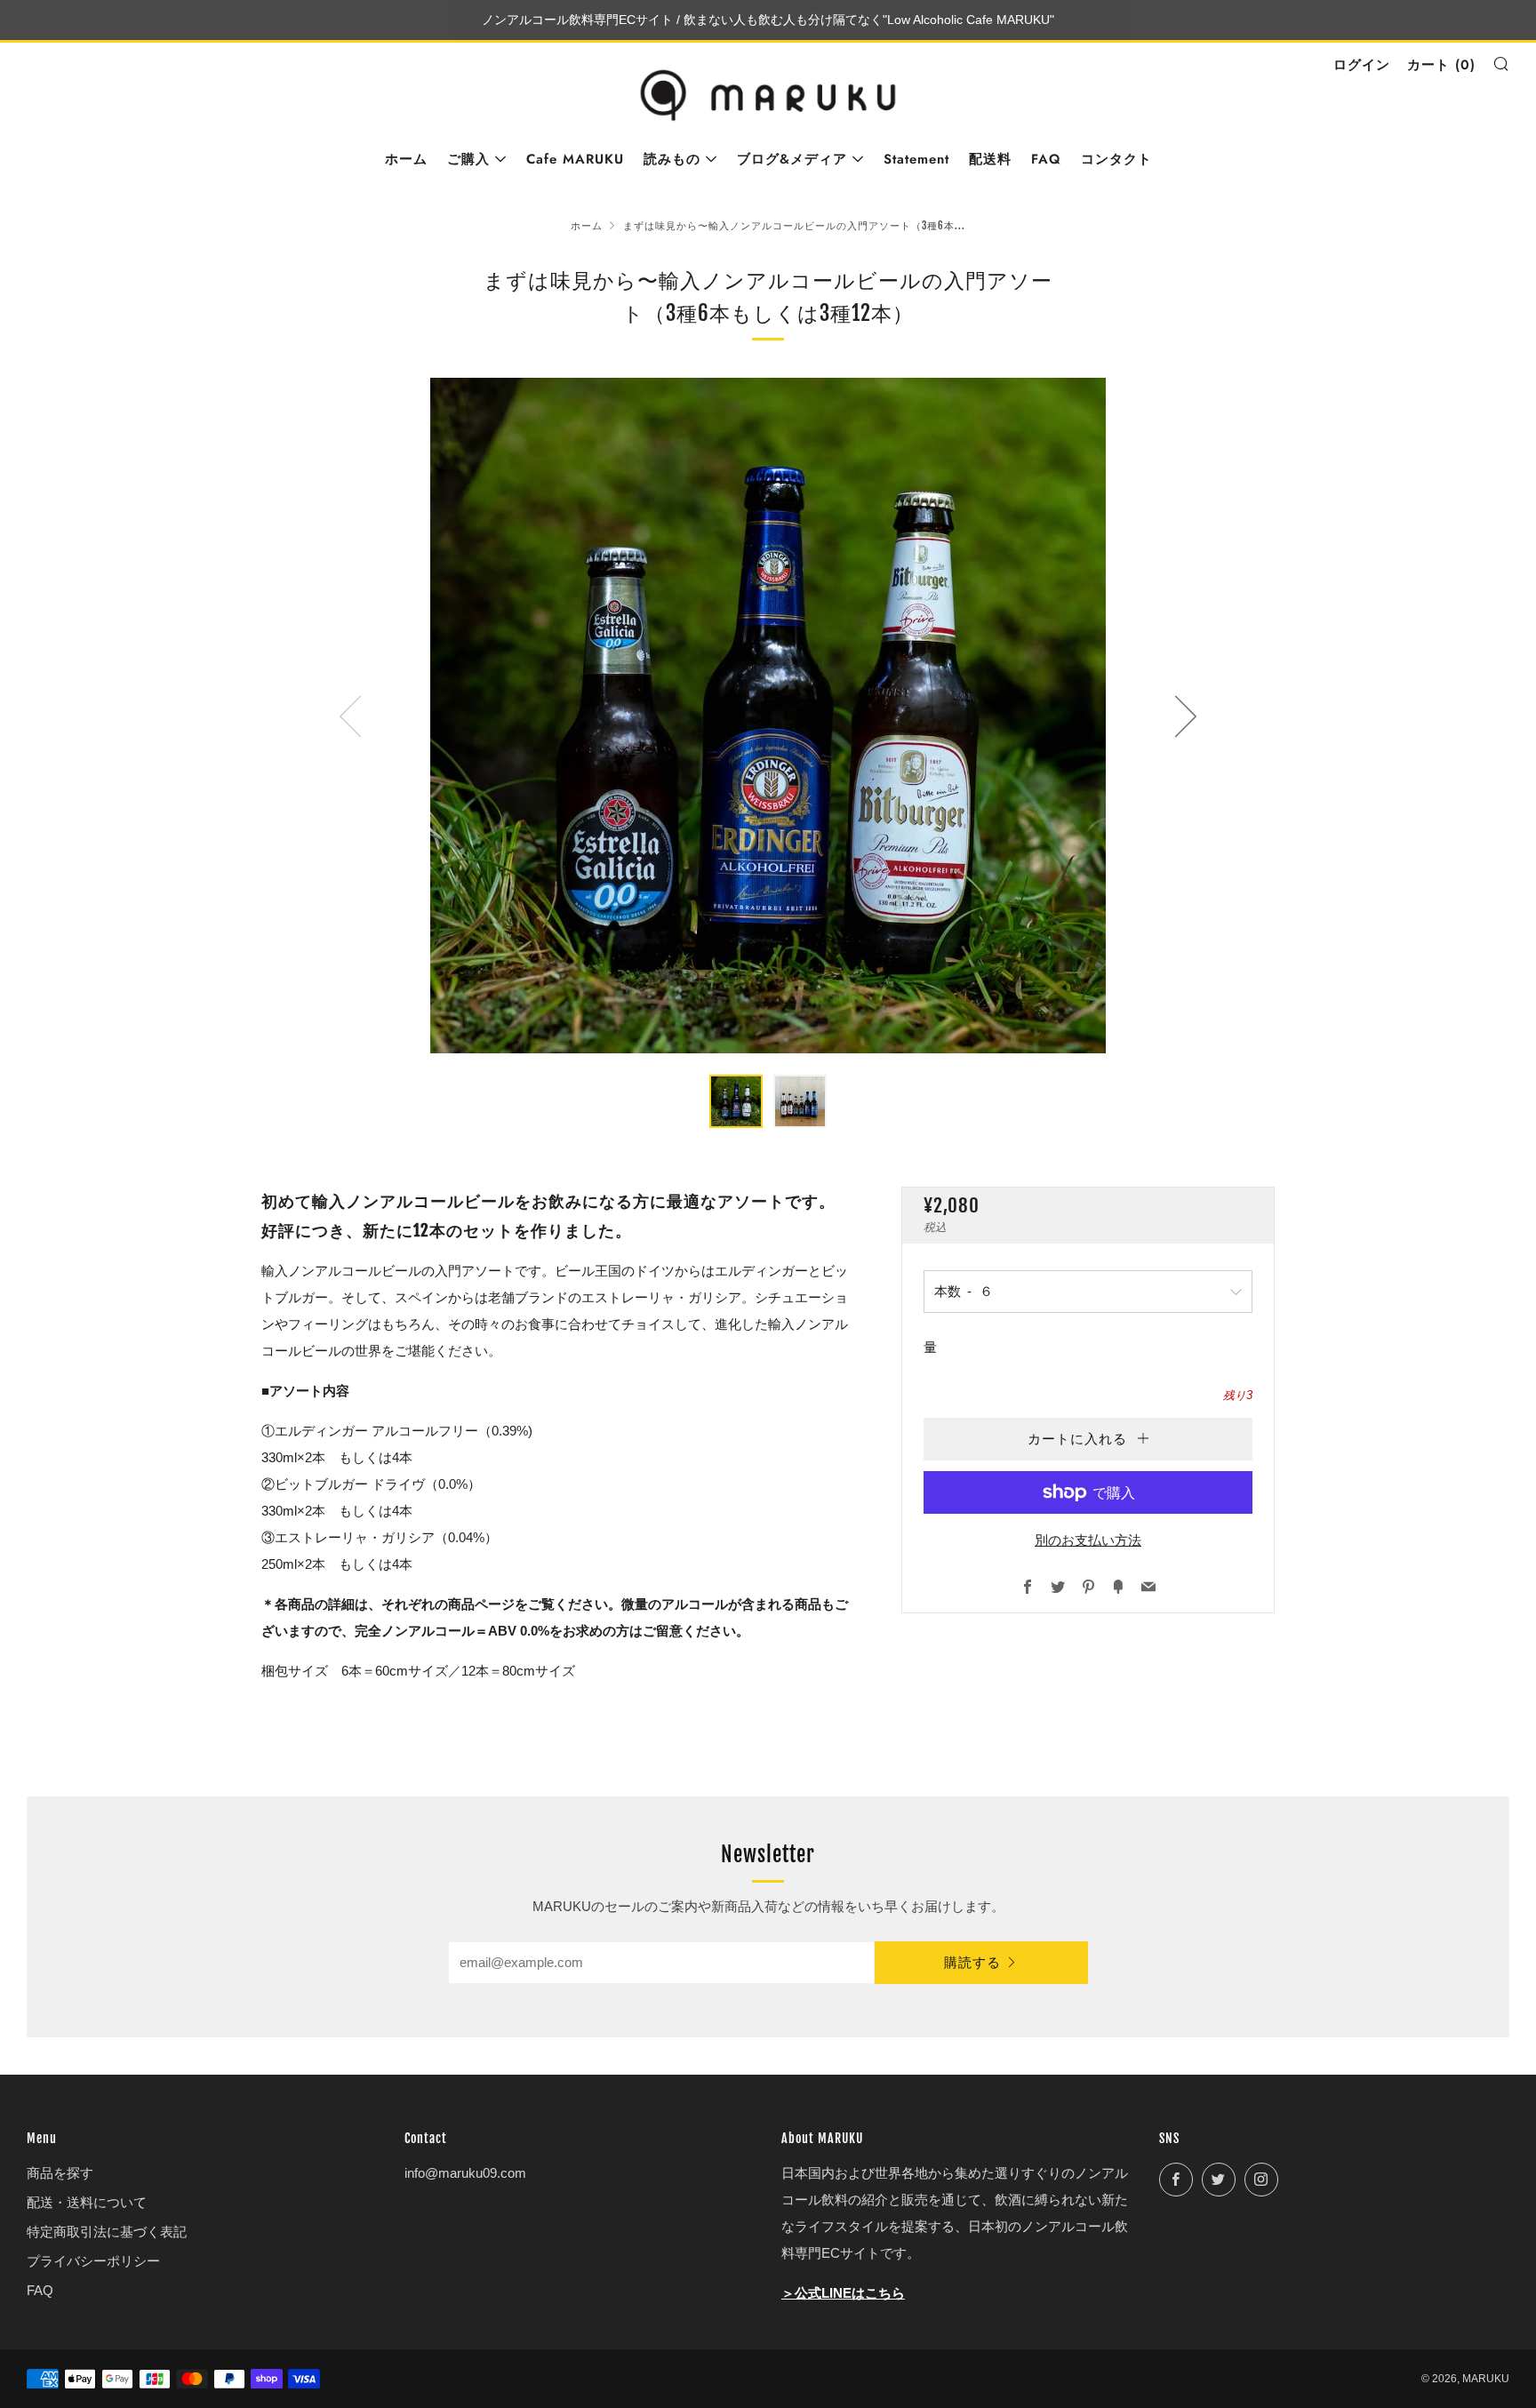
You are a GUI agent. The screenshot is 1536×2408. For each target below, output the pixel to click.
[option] (768, 716)
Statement (916, 159)
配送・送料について (87, 2202)
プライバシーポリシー (93, 2261)
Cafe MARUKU (575, 159)
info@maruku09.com (465, 2173)
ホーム (406, 159)
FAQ (1046, 159)
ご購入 (468, 159)
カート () (1441, 65)
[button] (736, 1101)
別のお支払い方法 (1088, 1540)
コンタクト (1116, 159)
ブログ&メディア (792, 159)
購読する (972, 1963)
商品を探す (60, 2173)
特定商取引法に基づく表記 (107, 2232)
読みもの (672, 159)
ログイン (1362, 65)
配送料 (990, 159)
